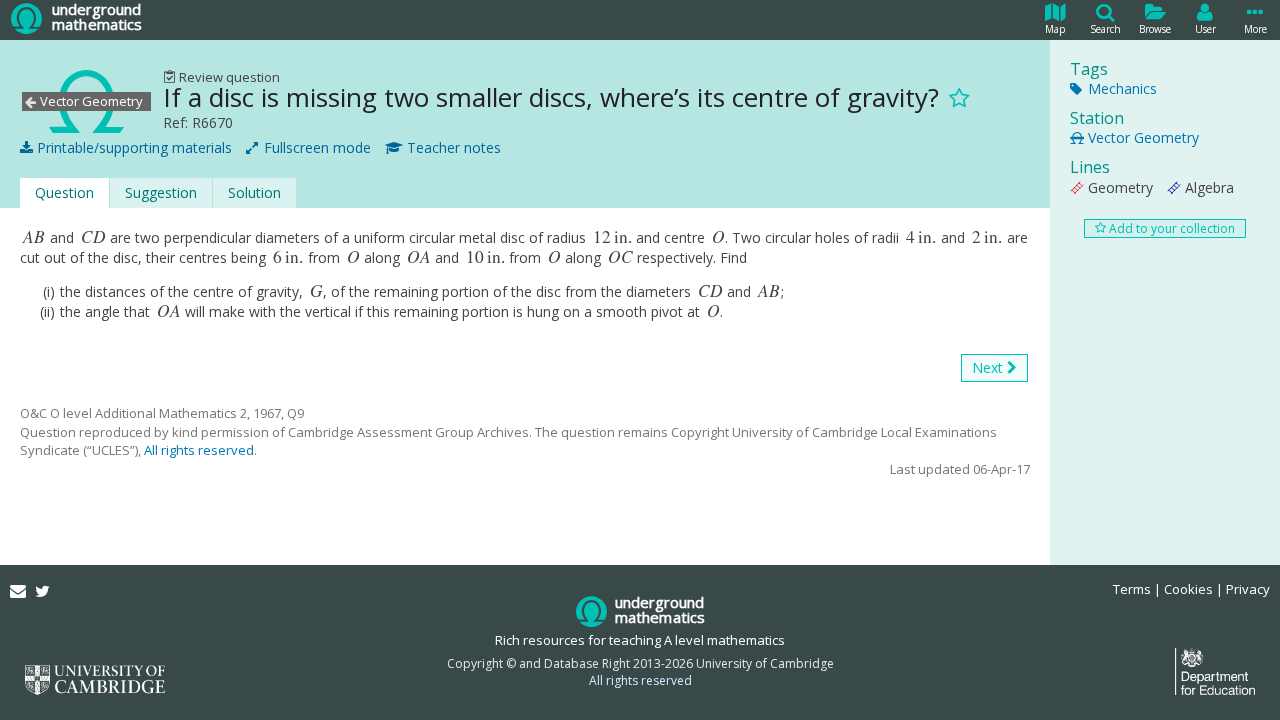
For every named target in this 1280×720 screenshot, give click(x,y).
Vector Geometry (1141, 137)
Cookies (1188, 589)
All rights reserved (199, 450)
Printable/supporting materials (132, 147)
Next (989, 367)
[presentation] (34, 237)
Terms (1132, 589)
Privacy (1248, 589)
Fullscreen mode (315, 147)
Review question (228, 77)
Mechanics (1120, 88)
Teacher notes (452, 147)
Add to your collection (1170, 228)
